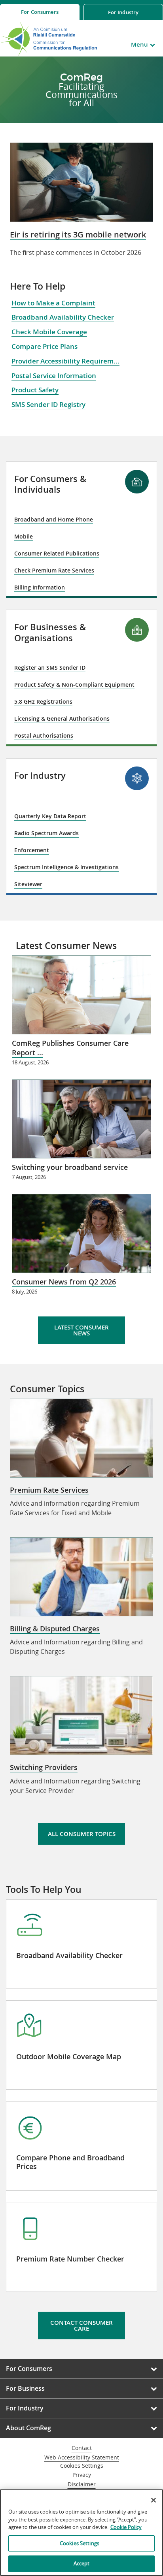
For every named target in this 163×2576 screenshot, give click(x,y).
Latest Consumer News (81, 1330)
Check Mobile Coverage (49, 332)
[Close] (154, 2500)
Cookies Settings (82, 2466)
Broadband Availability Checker (63, 317)
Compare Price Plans (45, 346)
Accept (82, 2563)
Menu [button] (139, 44)
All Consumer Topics (82, 1834)
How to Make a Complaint (53, 303)
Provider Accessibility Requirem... (65, 361)
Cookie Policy (126, 2527)
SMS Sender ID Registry (48, 404)
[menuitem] (40, 12)
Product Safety (35, 390)
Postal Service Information (54, 376)
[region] (81, 2533)
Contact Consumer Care (81, 2326)
